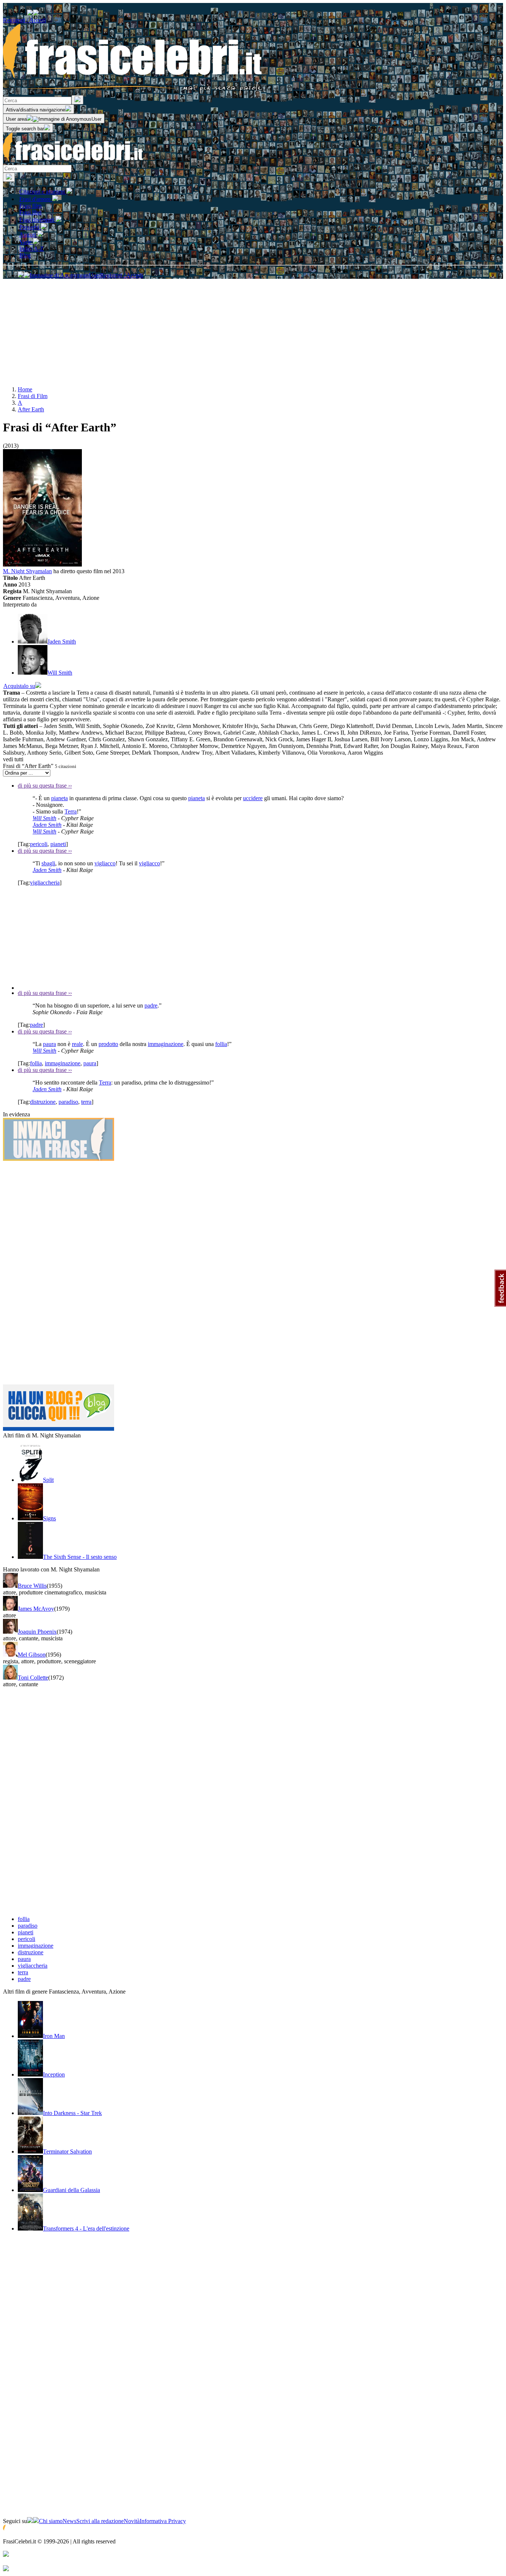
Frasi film (30, 206)
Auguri (28, 235)
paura (49, 1044)
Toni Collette (33, 1678)
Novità (132, 2521)
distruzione (43, 1102)
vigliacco (105, 863)
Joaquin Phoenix (37, 1632)
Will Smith (44, 818)
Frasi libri (30, 212)
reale (77, 1044)
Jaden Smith (47, 825)
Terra (71, 811)
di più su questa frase (45, 786)
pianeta (59, 798)
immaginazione (166, 1044)
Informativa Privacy (163, 2521)
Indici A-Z (31, 249)
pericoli (39, 844)
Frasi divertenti (37, 220)
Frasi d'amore (36, 199)
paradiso (68, 1102)
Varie (26, 242)
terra (86, 1102)
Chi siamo (51, 2521)
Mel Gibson (32, 1655)
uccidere (253, 798)
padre (151, 1005)
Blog (25, 255)
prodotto (108, 1044)
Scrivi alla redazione (100, 2521)
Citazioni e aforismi (43, 192)
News (69, 2521)
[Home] (73, 161)
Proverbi (30, 227)
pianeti (58, 844)
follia (221, 1044)
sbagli (48, 863)
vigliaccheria (45, 883)
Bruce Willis (32, 1586)
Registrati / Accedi (24, 20)
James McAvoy (36, 1609)
